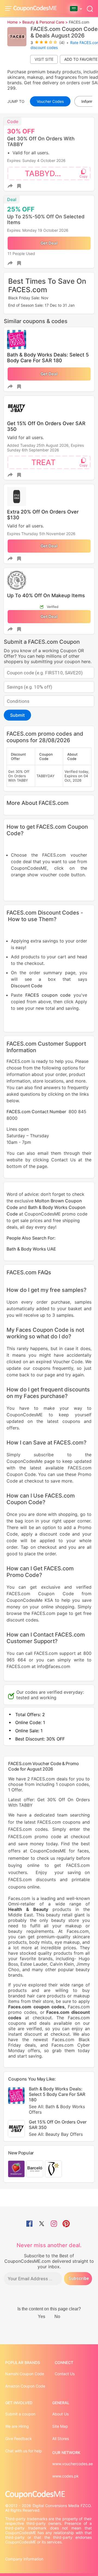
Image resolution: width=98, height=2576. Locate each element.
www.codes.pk (65, 2476)
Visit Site (44, 59)
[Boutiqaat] (53, 2169)
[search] (90, 8)
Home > (14, 22)
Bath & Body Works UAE (31, 1249)
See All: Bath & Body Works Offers (57, 2109)
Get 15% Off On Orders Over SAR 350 (58, 2128)
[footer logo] (49, 2495)
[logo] (35, 9)
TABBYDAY (45, 173)
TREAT (43, 462)
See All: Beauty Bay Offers (56, 2134)
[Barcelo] (35, 2169)
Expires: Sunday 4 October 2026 (36, 160)
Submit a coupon (20, 2414)
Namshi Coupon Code (25, 2374)
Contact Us (65, 2374)
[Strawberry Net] (16, 2169)
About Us (60, 2414)
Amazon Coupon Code (25, 2386)
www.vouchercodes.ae (73, 2464)
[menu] (9, 8)
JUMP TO (16, 101)
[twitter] (42, 2224)
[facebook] (29, 2224)
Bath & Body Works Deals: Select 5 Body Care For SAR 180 (48, 358)
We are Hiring (17, 2426)
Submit (17, 715)
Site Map (60, 2426)
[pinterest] (66, 2224)
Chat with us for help (24, 2451)
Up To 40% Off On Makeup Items (46, 595)
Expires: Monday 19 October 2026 (38, 230)
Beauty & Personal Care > (45, 22)
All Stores (61, 2439)
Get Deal (49, 243)
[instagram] (54, 2224)
